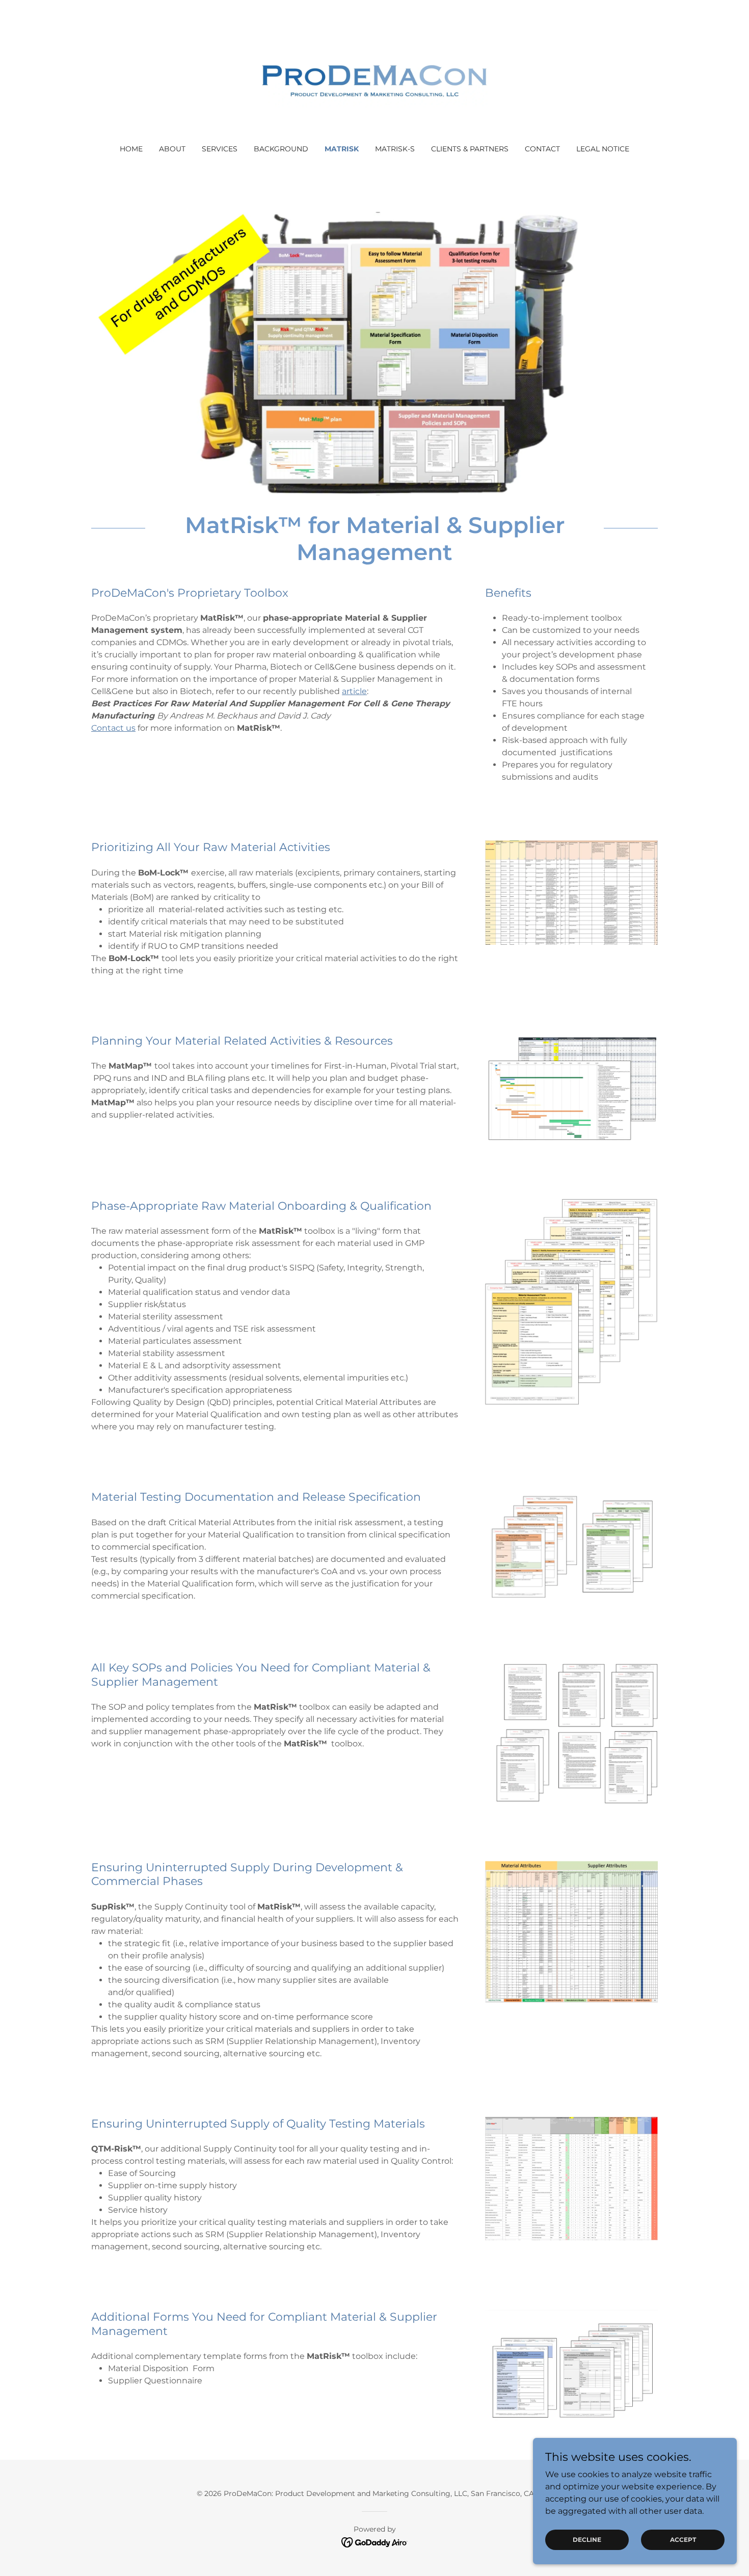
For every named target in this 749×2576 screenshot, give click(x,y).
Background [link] (281, 149)
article (354, 691)
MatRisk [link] (342, 149)
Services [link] (220, 149)
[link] (375, 79)
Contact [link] (542, 149)
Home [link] (131, 149)
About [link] (172, 149)
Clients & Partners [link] (470, 149)
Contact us (113, 728)
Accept (683, 2540)
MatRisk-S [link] (395, 149)
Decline (587, 2540)
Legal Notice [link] (603, 149)
